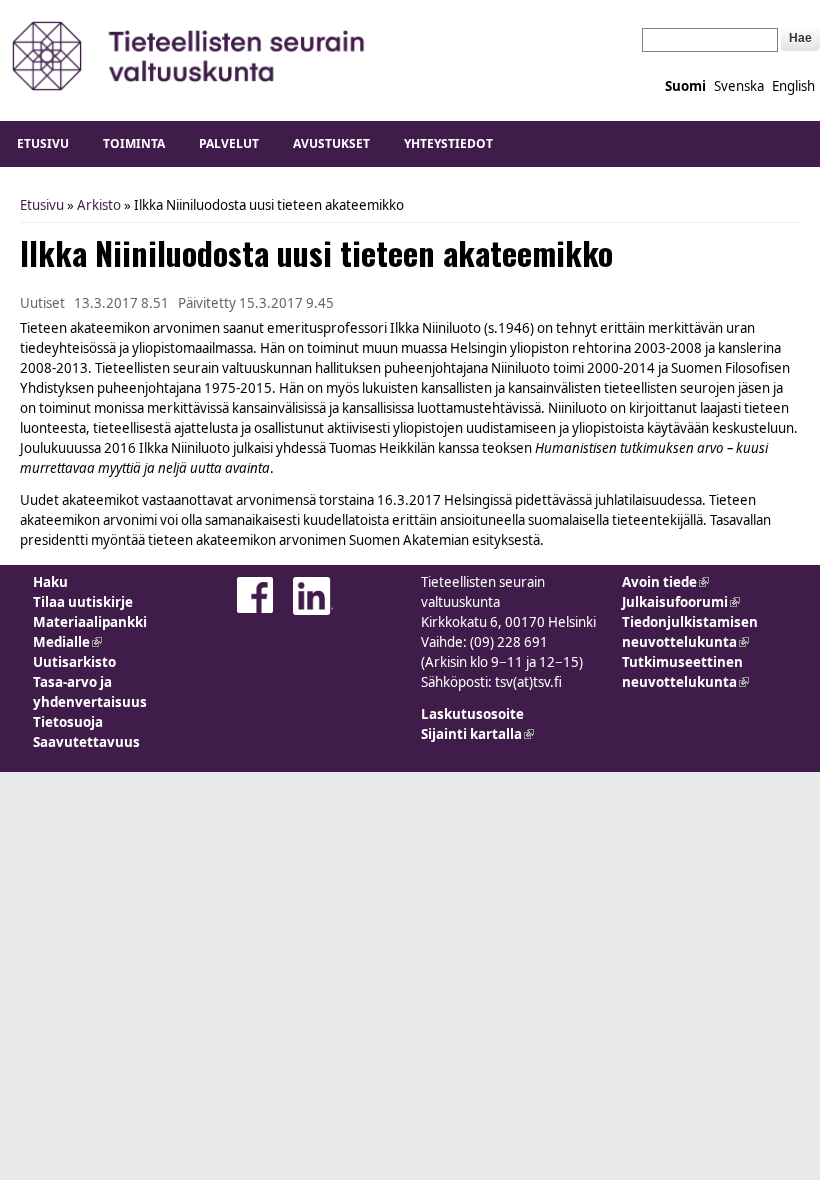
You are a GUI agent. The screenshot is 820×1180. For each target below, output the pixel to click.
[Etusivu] (189, 55)
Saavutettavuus (86, 742)
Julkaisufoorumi (681, 602)
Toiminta (134, 143)
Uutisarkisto (74, 662)
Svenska (739, 86)
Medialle (67, 642)
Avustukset (331, 143)
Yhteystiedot (448, 143)
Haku (50, 582)
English (793, 86)
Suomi (685, 86)
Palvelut (229, 143)
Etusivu (43, 143)
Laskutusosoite (472, 714)
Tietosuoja (68, 722)
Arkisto (99, 205)
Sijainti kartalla (477, 734)
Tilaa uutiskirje (83, 602)
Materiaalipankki (90, 622)
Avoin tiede (665, 582)
